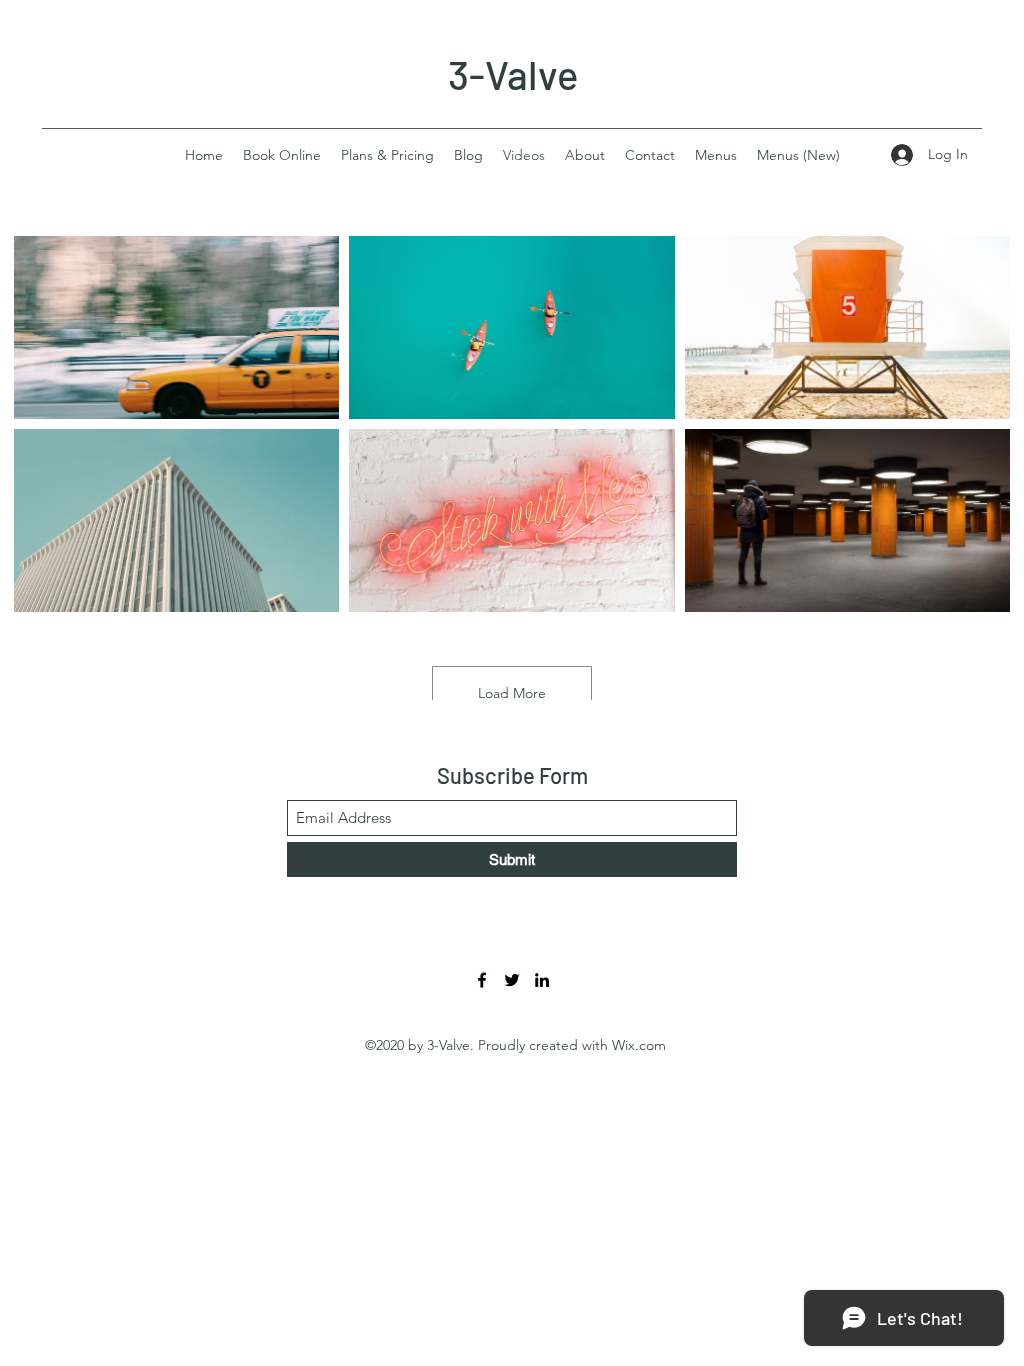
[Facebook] (482, 980)
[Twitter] (512, 980)
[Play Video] (177, 327)
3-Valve (513, 74)
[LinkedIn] (542, 980)
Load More (512, 693)
